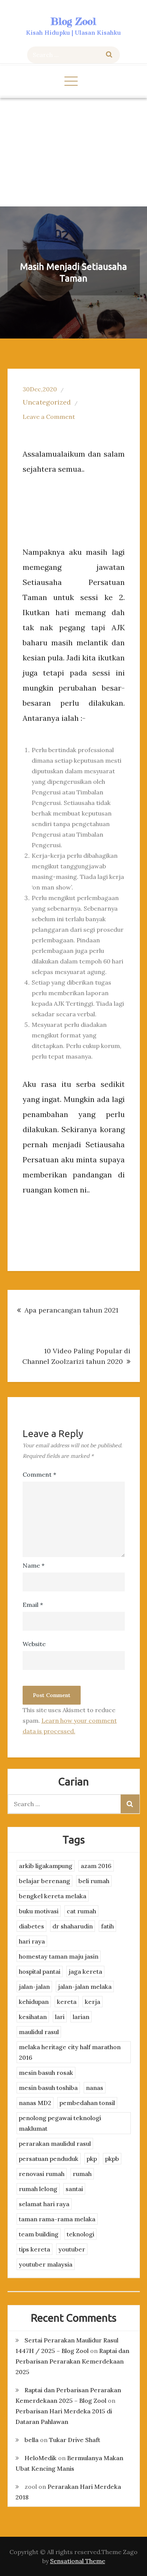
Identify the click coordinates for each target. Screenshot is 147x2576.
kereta (67, 2002)
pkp (92, 2159)
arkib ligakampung (46, 1866)
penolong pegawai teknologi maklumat (60, 2123)
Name (34, 1565)
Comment (39, 1474)
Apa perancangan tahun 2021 (71, 1310)
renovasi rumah (42, 2174)
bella (31, 2440)
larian (81, 2017)
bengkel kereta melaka (53, 1896)
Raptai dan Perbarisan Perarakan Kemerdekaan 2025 (72, 2361)
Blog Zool (73, 21)
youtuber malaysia (46, 2264)
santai (74, 2189)
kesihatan (33, 2017)
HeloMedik (41, 2458)
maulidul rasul (39, 2032)
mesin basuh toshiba (48, 2088)
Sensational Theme (78, 2561)
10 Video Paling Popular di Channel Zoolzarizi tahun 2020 (76, 1356)
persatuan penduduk (49, 2159)
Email (33, 1605)
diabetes (31, 1926)
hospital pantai (40, 1971)
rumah (82, 2174)
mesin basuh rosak (46, 2073)
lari (60, 2017)
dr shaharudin (73, 1926)
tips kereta (34, 2249)
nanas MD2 (35, 2103)
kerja (93, 2002)
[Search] (109, 55)
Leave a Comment (49, 417)
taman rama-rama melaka (57, 2219)
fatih (107, 1926)
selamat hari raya (44, 2204)
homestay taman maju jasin (59, 1956)
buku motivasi (39, 1911)
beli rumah (94, 1881)
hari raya (32, 1941)
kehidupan (34, 2002)
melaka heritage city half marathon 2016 (70, 2052)
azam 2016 (96, 1866)
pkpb (112, 2159)
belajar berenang (44, 1881)
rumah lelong (38, 2189)
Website (34, 1644)
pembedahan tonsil (87, 2103)
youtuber (72, 2249)
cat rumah (81, 1911)
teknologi (80, 2234)
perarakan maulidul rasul (55, 2144)
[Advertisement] (73, 152)
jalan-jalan (34, 1987)
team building (39, 2234)
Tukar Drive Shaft (75, 2440)
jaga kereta (85, 1971)
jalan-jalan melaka (85, 1987)
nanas (95, 2088)
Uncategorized (47, 402)
